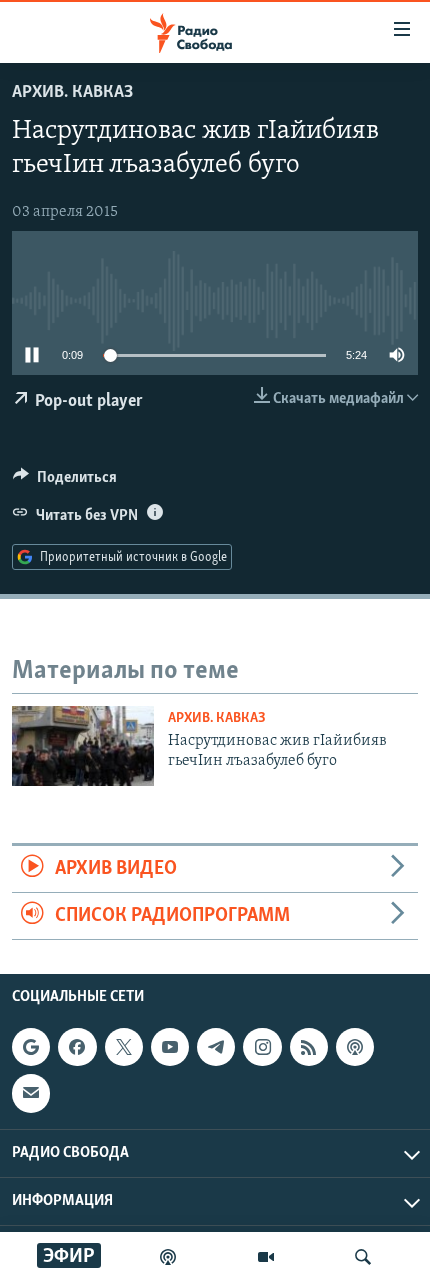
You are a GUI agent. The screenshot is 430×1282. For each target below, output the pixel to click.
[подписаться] (31, 1094)
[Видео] (266, 1257)
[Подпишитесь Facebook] (77, 1047)
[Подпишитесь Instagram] (262, 1047)
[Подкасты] (355, 1047)
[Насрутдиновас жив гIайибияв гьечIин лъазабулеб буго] (83, 746)
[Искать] (363, 1257)
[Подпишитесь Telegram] (216, 1047)
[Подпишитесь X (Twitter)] (124, 1047)
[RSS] (309, 1047)
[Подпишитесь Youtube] (170, 1047)
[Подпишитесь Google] (31, 1047)
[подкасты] (168, 1257)
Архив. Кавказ (72, 93)
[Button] (65, 482)
